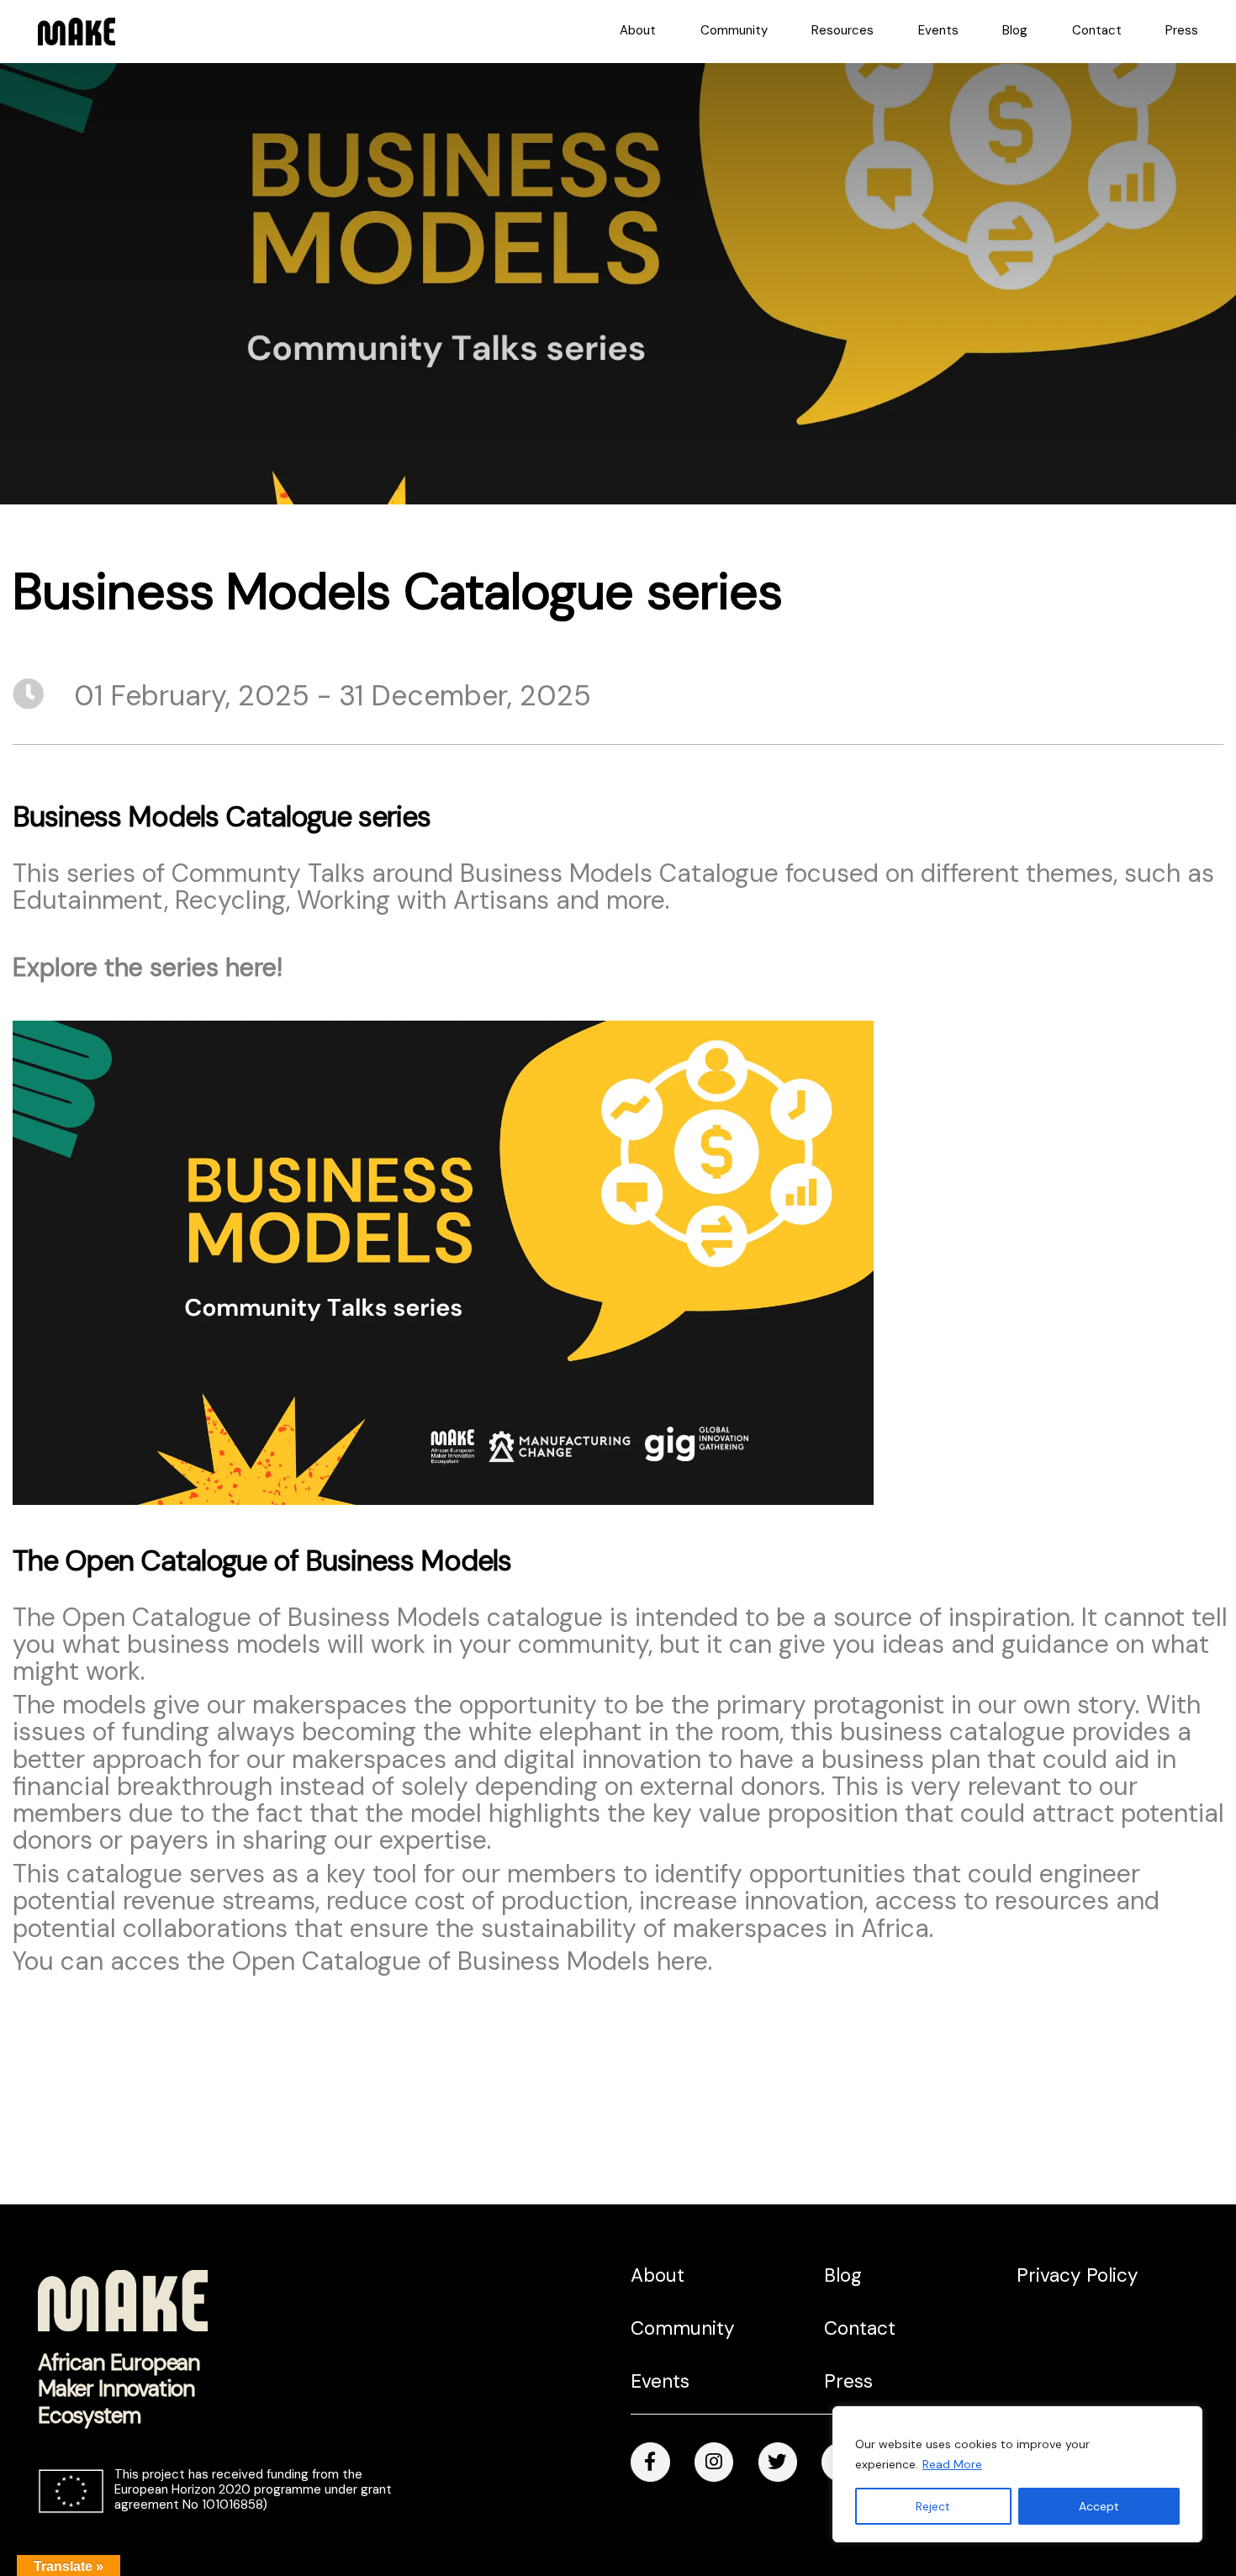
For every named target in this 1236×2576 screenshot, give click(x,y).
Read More (952, 2464)
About (638, 30)
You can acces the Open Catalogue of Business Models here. (362, 1961)
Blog (1015, 30)
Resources (842, 30)
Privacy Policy (1078, 2275)
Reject (933, 2506)
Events (938, 30)
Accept (1099, 2506)
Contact (1097, 30)
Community (734, 30)
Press (1182, 30)
